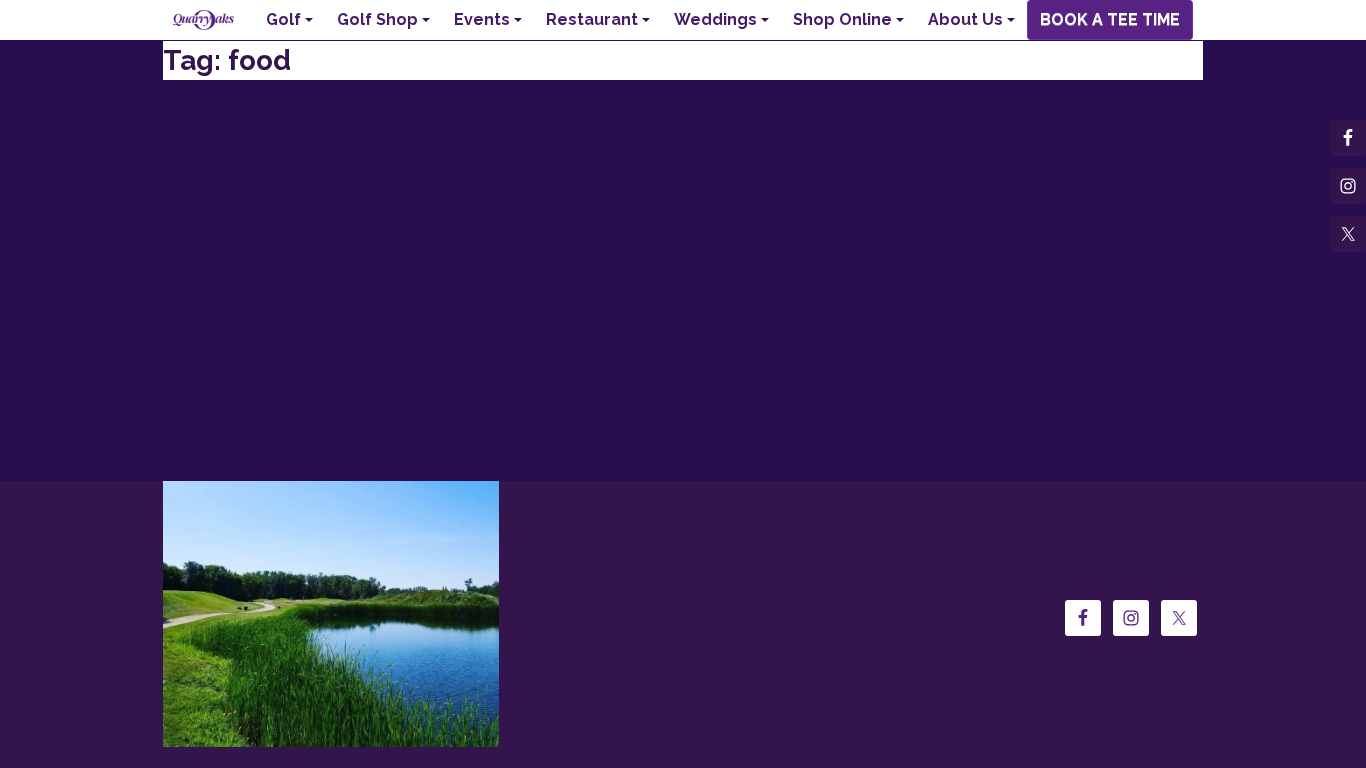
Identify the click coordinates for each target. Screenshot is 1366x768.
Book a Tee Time (1110, 19)
